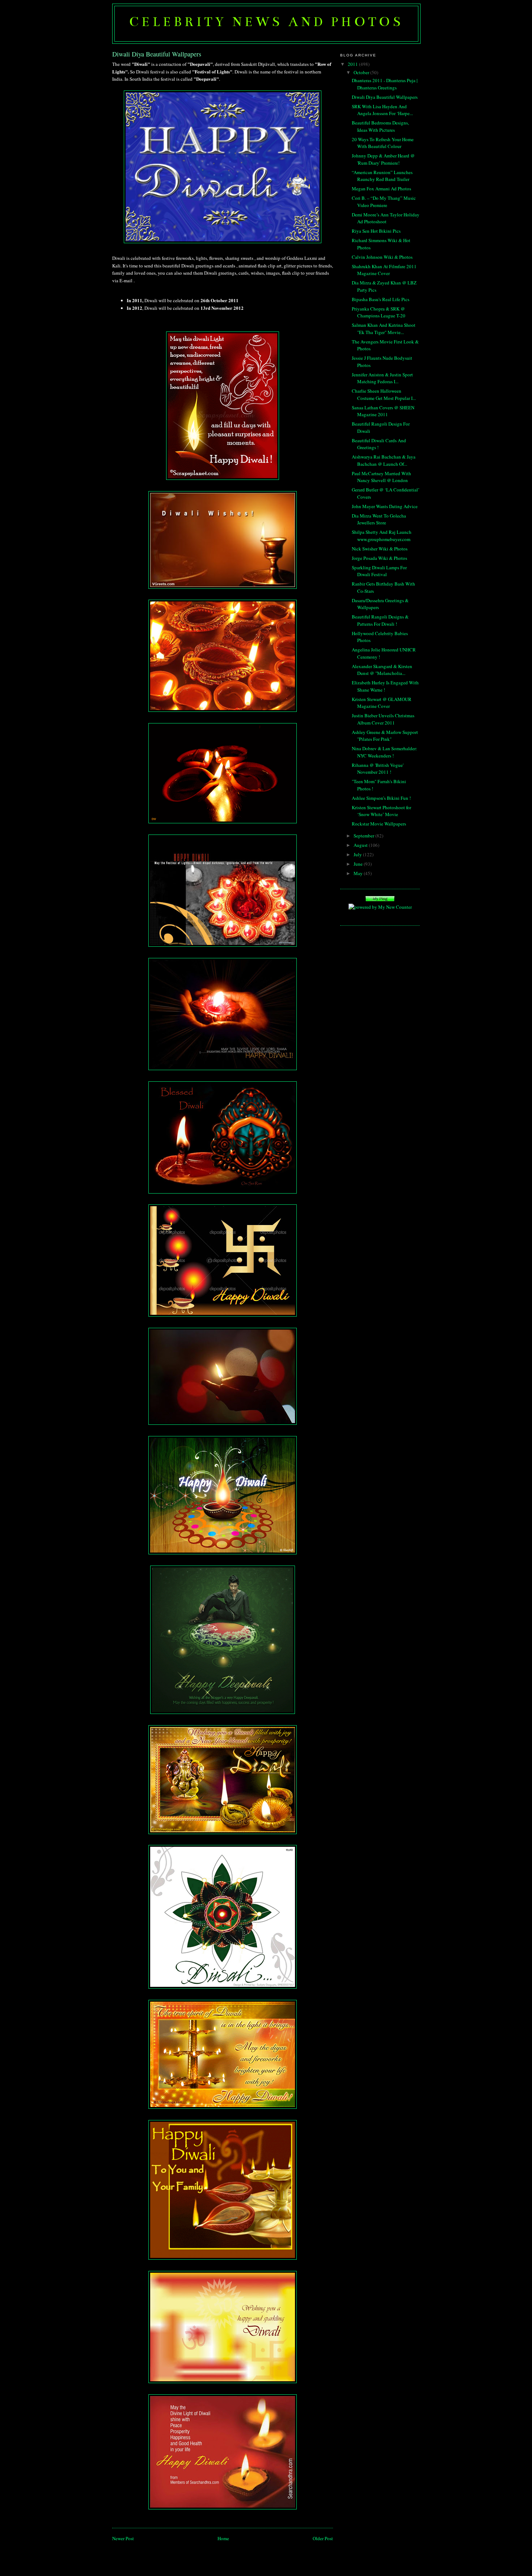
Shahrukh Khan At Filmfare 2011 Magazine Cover (384, 270)
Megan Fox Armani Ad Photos (381, 189)
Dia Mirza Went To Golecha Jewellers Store (379, 519)
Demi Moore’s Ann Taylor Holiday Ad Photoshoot (386, 218)
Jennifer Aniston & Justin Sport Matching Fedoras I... (382, 378)
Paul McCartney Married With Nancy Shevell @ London (381, 477)
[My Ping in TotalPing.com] (380, 900)
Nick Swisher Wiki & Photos (380, 549)
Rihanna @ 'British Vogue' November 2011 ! (378, 769)
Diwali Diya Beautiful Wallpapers (385, 97)
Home (223, 2538)
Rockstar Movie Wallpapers (379, 824)
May (359, 873)
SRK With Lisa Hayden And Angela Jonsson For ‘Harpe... (382, 110)
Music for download (380, 915)
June (359, 864)
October (362, 72)
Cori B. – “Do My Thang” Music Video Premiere (384, 202)
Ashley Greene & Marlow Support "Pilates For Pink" (385, 736)
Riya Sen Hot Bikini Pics (376, 231)
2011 (353, 64)
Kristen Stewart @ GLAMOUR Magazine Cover (382, 703)
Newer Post (123, 2538)
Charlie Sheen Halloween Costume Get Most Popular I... (384, 394)
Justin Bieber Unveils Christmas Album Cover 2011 (383, 719)
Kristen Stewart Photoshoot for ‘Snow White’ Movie (381, 811)
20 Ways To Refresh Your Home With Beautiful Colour (383, 143)
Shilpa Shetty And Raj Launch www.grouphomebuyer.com (382, 536)
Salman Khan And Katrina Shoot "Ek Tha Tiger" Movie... (384, 329)
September (364, 836)
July (358, 854)
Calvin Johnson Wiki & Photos (382, 257)
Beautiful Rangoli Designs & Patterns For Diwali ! (380, 620)
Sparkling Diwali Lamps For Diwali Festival (379, 571)
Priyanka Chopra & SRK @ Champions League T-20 (379, 312)
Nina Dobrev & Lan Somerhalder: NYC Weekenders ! (385, 752)
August (361, 845)
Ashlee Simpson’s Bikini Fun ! (381, 798)
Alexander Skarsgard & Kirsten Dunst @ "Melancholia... (382, 670)
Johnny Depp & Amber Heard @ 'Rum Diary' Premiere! (383, 159)
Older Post (323, 2538)
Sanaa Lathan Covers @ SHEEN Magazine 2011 (383, 411)
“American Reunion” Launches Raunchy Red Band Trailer (382, 176)
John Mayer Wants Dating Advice (385, 506)
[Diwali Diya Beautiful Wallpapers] (223, 167)
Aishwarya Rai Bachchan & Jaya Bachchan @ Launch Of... (384, 460)
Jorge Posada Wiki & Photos (379, 558)
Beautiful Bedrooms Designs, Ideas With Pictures (380, 126)
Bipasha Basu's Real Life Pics (381, 299)
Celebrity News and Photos (266, 22)
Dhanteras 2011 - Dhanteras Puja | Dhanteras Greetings (385, 84)
